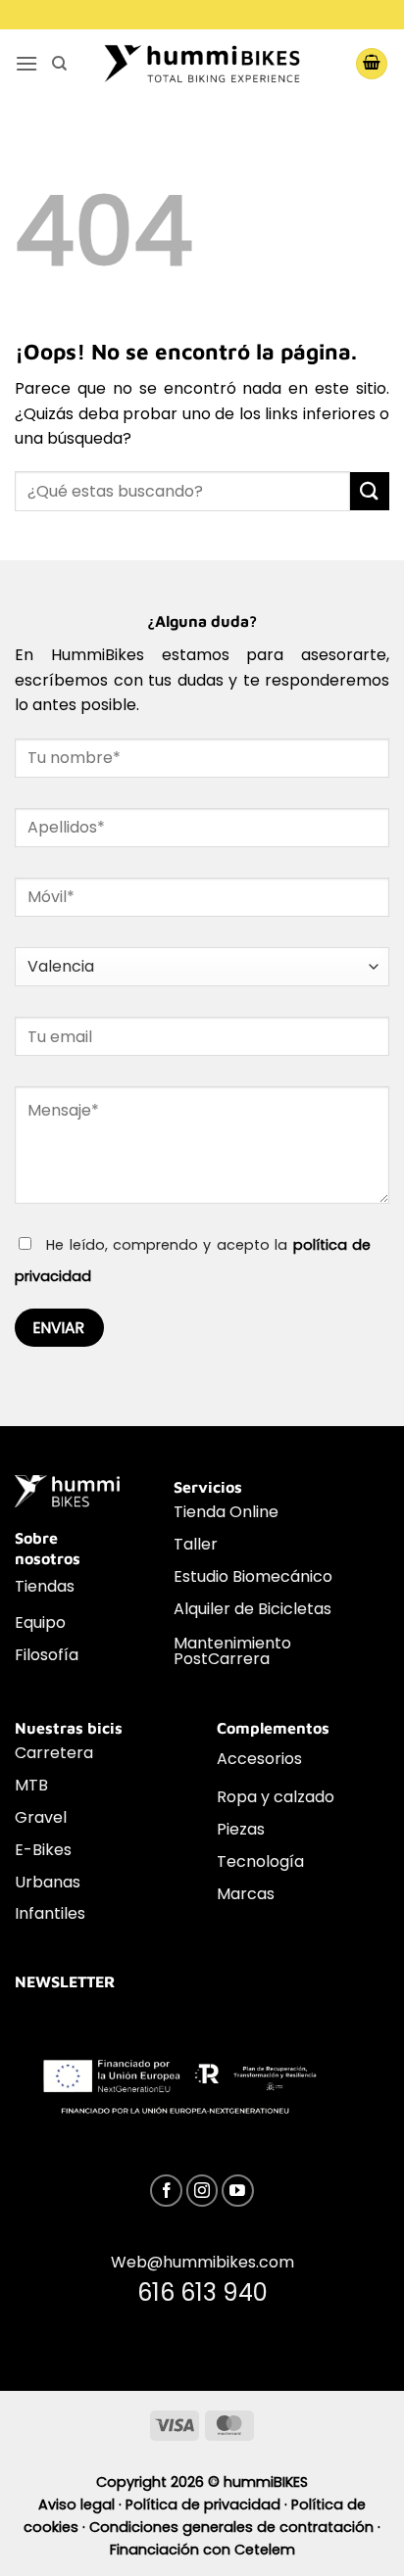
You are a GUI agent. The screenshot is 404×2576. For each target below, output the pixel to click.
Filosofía (47, 1655)
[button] (26, 63)
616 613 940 (202, 2292)
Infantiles (50, 1913)
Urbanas (48, 1882)
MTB (31, 1785)
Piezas (241, 1829)
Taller (196, 1544)
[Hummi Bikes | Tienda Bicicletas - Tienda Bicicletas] (202, 63)
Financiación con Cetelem (202, 2550)
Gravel (41, 1817)
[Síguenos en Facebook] (166, 2191)
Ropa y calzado (276, 1797)
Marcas (246, 1894)
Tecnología (260, 1861)
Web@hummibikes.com (202, 2262)
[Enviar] (370, 491)
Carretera (54, 1753)
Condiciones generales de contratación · (235, 2527)
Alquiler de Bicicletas (252, 1609)
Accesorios (259, 1759)
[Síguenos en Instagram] (202, 2191)
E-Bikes (43, 1850)
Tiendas (45, 1586)
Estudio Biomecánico (253, 1576)
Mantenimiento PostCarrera (232, 1651)
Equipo (40, 1622)
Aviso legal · (82, 2504)
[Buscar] (59, 64)
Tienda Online (226, 1512)
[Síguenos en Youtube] (238, 2191)
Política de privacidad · (208, 2504)
